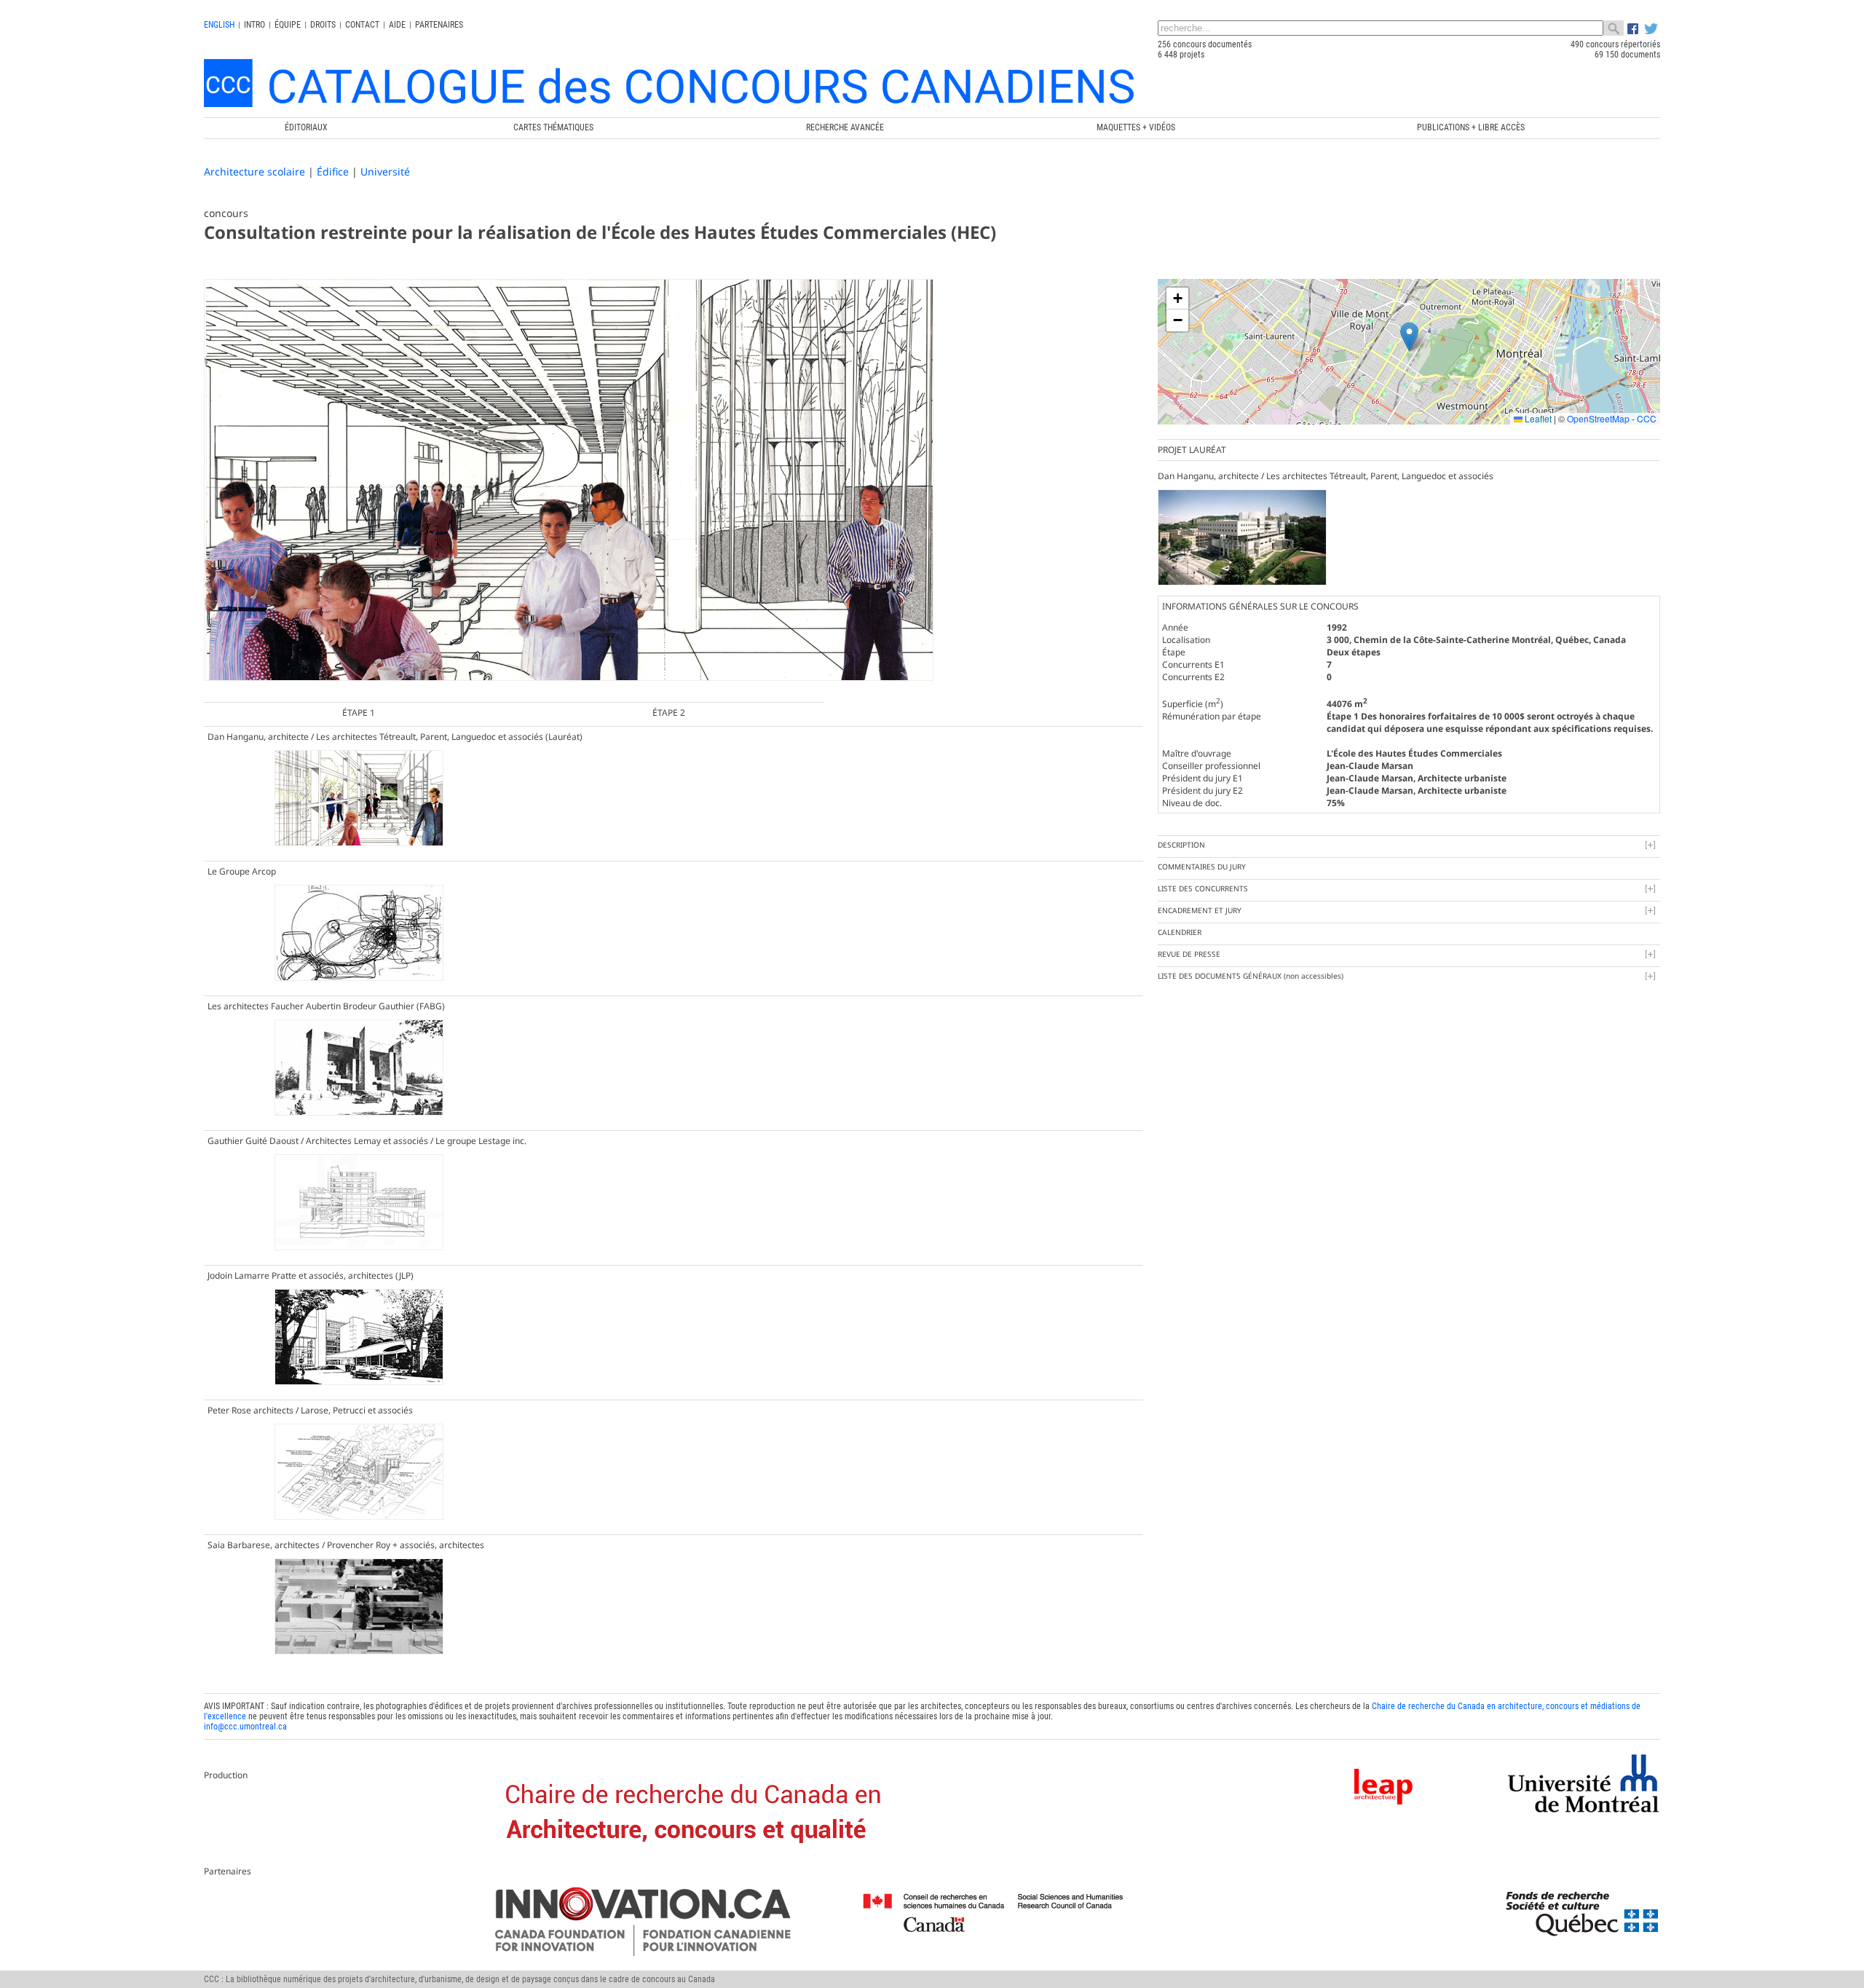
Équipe (288, 25)
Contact (362, 25)
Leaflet (1537, 418)
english (219, 25)
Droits (323, 25)
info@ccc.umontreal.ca (245, 1727)
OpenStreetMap (1598, 418)
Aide (397, 25)
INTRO (254, 25)
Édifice (333, 171)
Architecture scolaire (254, 171)
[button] (1409, 337)
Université (385, 171)
